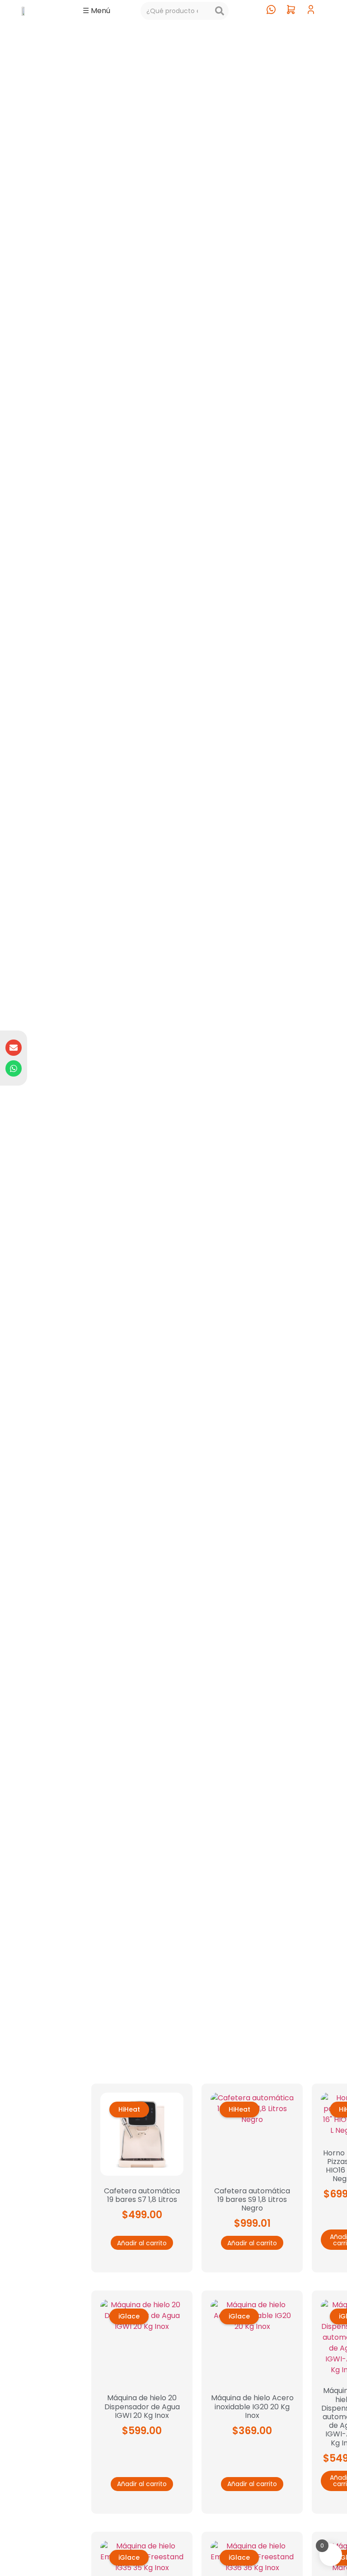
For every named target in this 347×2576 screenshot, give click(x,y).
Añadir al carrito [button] (142, 2243)
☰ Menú (96, 11)
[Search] (220, 11)
